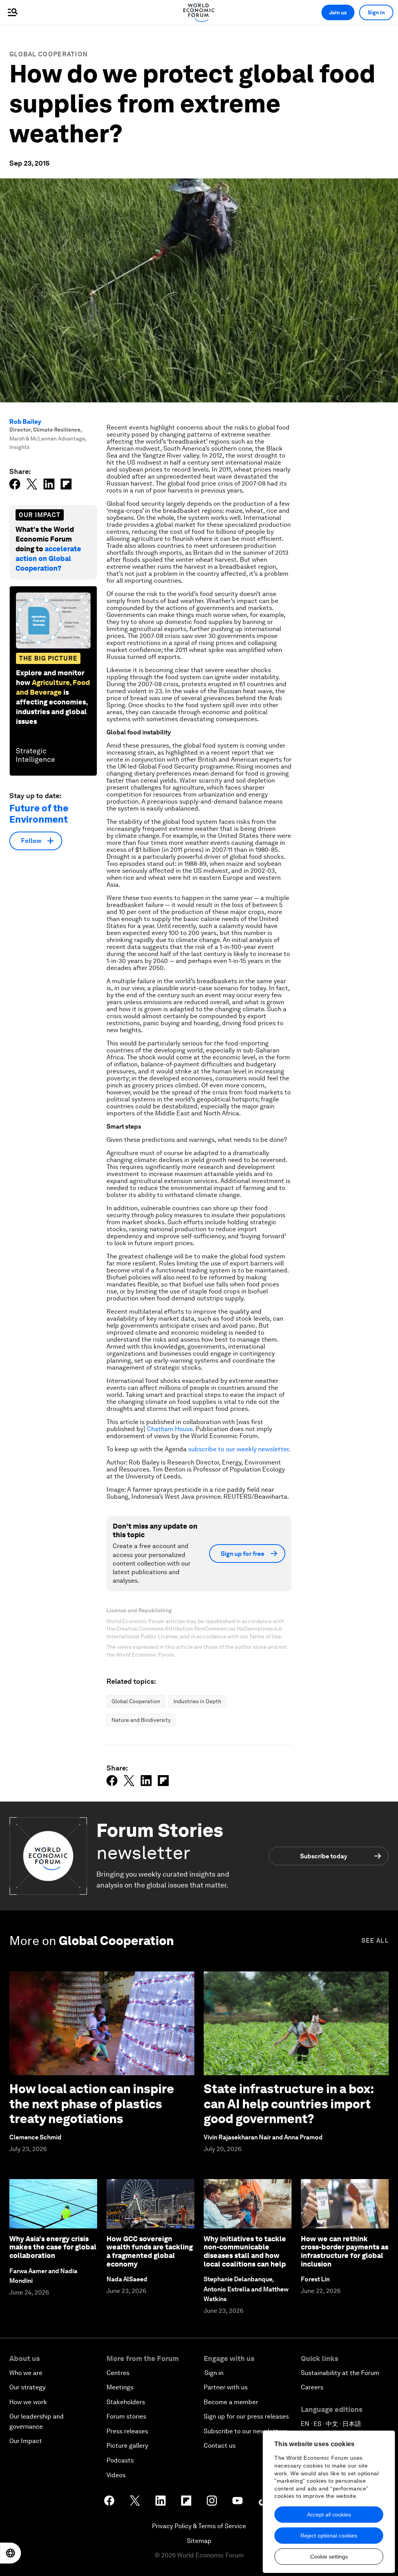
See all (375, 1941)
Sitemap (199, 2541)
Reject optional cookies (329, 2536)
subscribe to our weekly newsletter (238, 1449)
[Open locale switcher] (10, 2553)
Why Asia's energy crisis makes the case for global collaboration (53, 2247)
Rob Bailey (25, 422)
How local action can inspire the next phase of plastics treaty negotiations (92, 2104)
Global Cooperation (49, 54)
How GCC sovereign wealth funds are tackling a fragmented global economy (150, 2251)
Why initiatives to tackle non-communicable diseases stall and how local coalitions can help (245, 2251)
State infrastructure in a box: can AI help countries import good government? (289, 2104)
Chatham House (170, 1429)
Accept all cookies (329, 2515)
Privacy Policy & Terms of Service (199, 2526)
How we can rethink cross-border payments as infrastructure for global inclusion (345, 2251)
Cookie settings (329, 2557)
